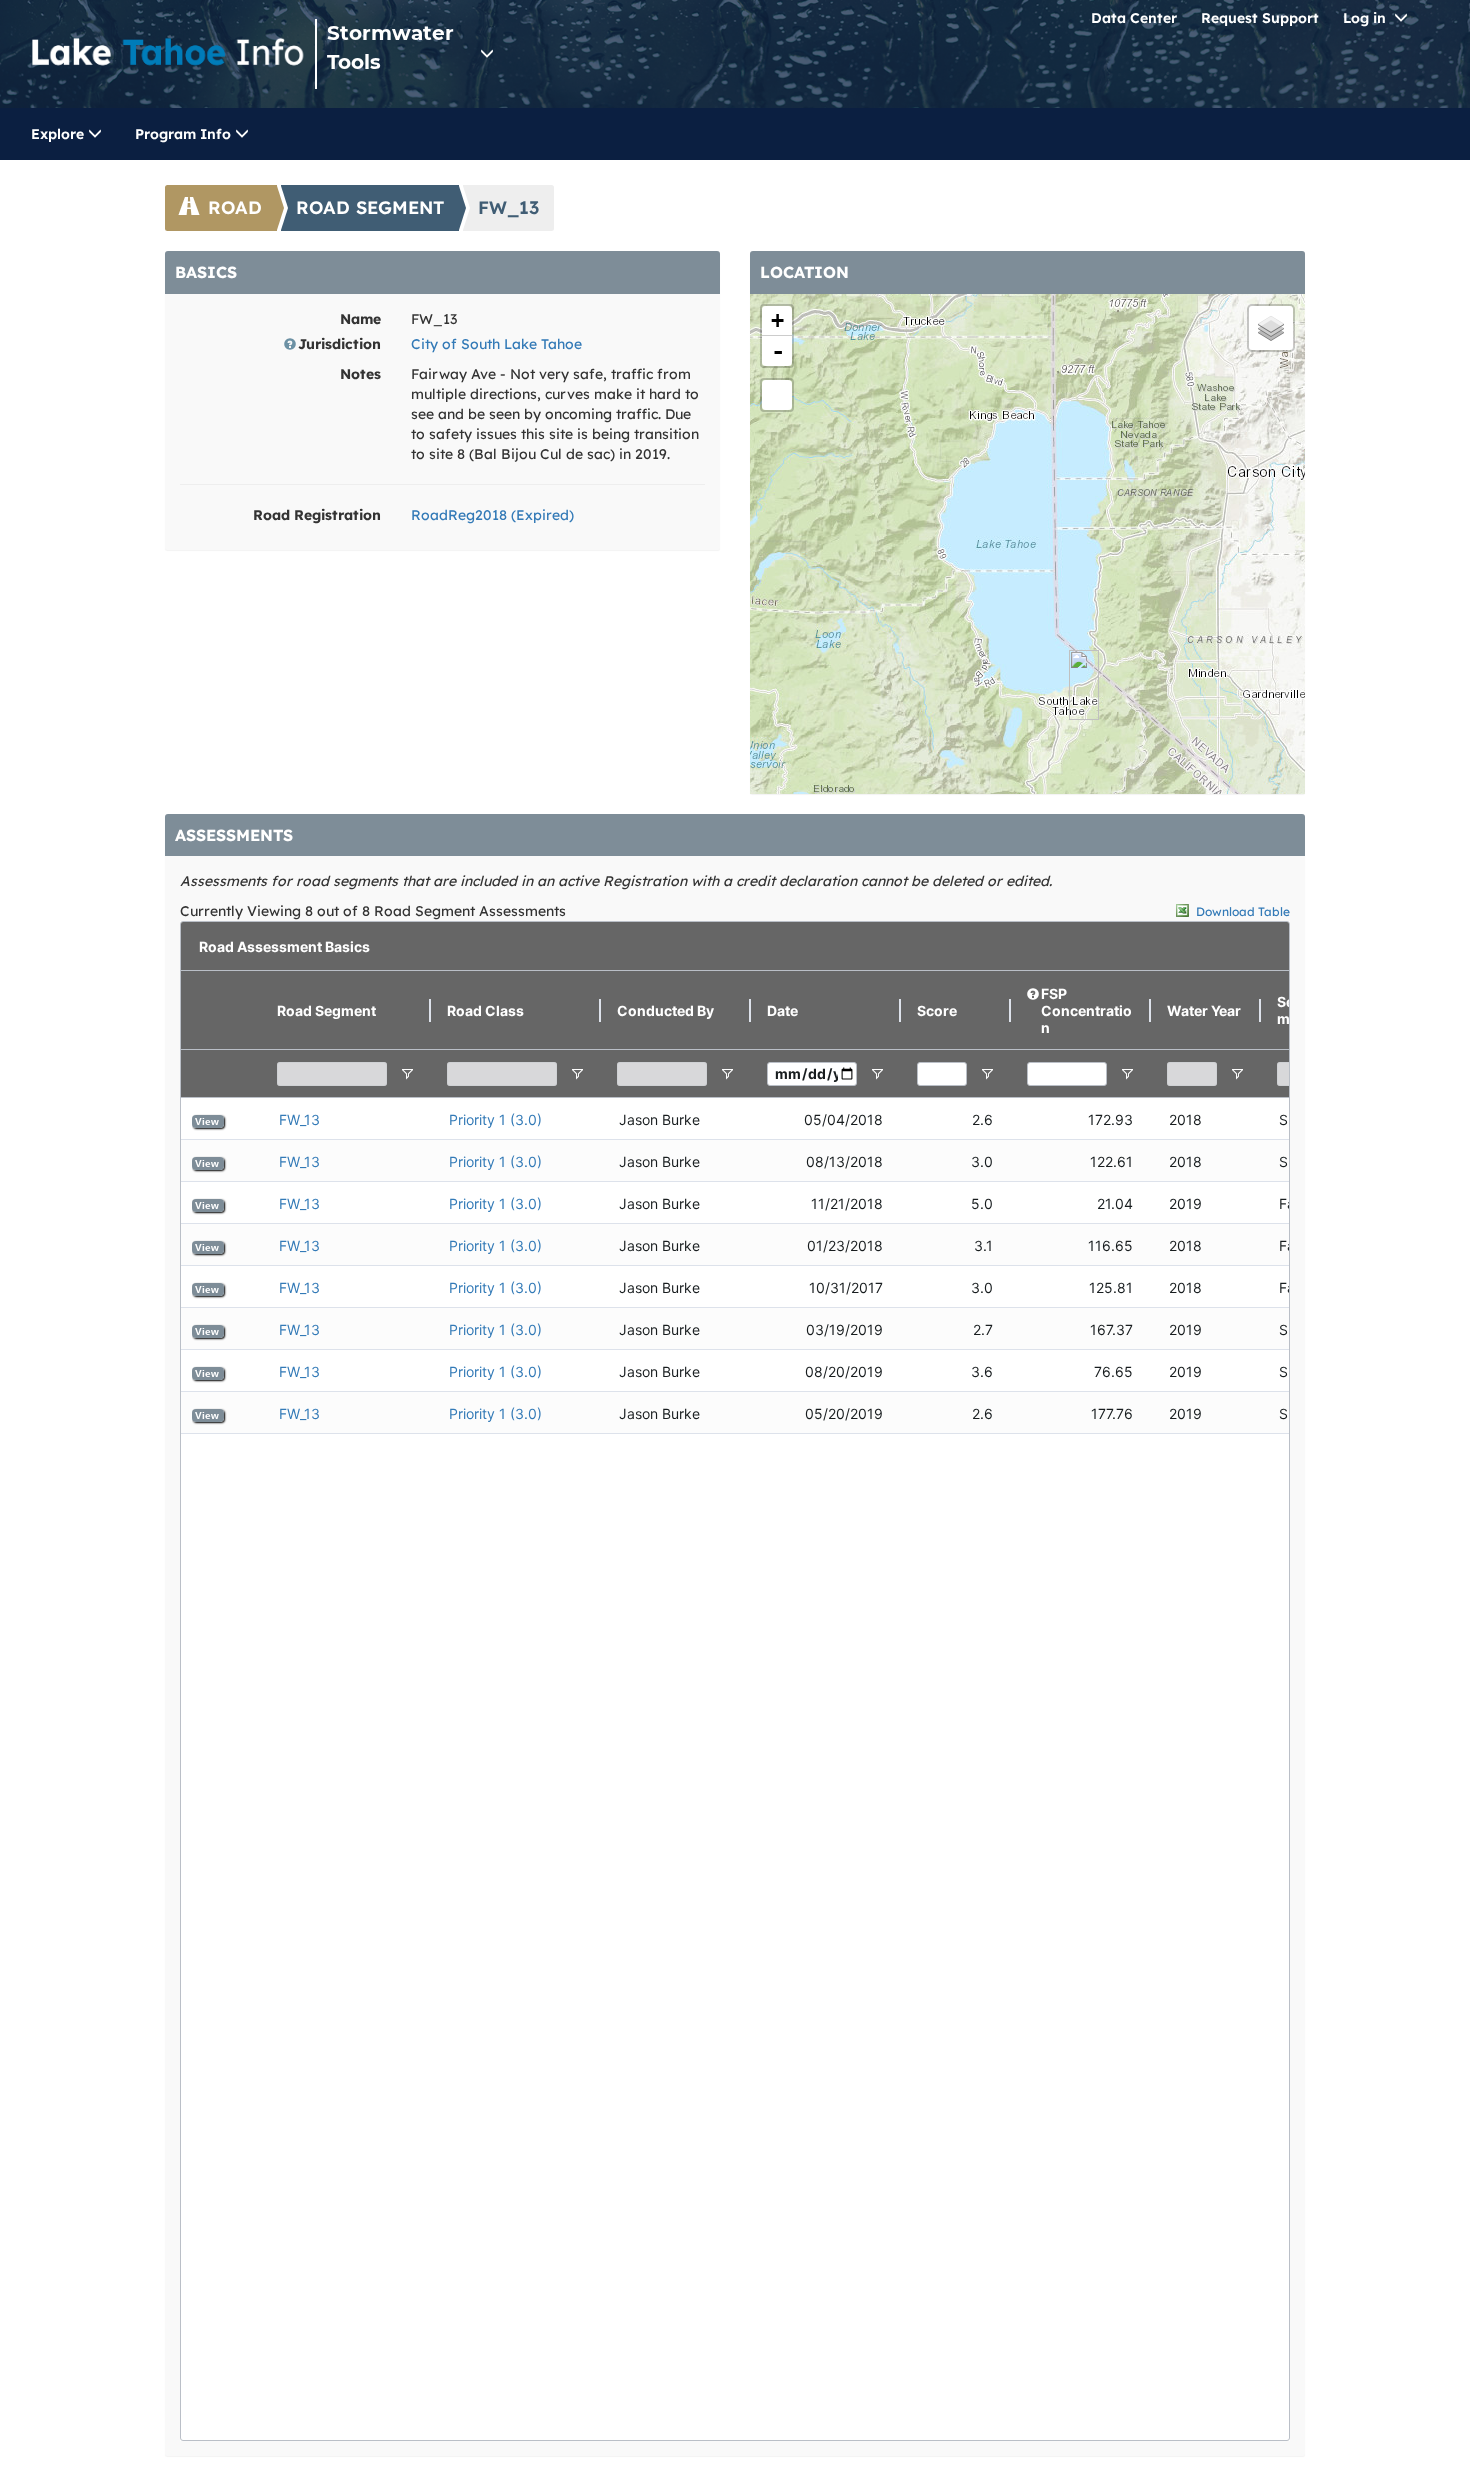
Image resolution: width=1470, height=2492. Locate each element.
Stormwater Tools (390, 47)
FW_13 (299, 1119)
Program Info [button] (185, 134)
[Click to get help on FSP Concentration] (1034, 1011)
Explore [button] (59, 134)
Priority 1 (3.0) (495, 1119)
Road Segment (370, 207)
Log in (1364, 18)
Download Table (1243, 911)
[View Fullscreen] (777, 395)
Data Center (1134, 18)
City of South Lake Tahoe (496, 344)
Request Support (1260, 18)
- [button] (778, 351)
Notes (360, 374)
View (207, 1121)
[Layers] (1271, 328)
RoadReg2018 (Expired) (492, 515)
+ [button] (777, 320)
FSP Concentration (1086, 1010)
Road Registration (317, 515)
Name (360, 319)
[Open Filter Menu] (407, 1074)
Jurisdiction (339, 344)
